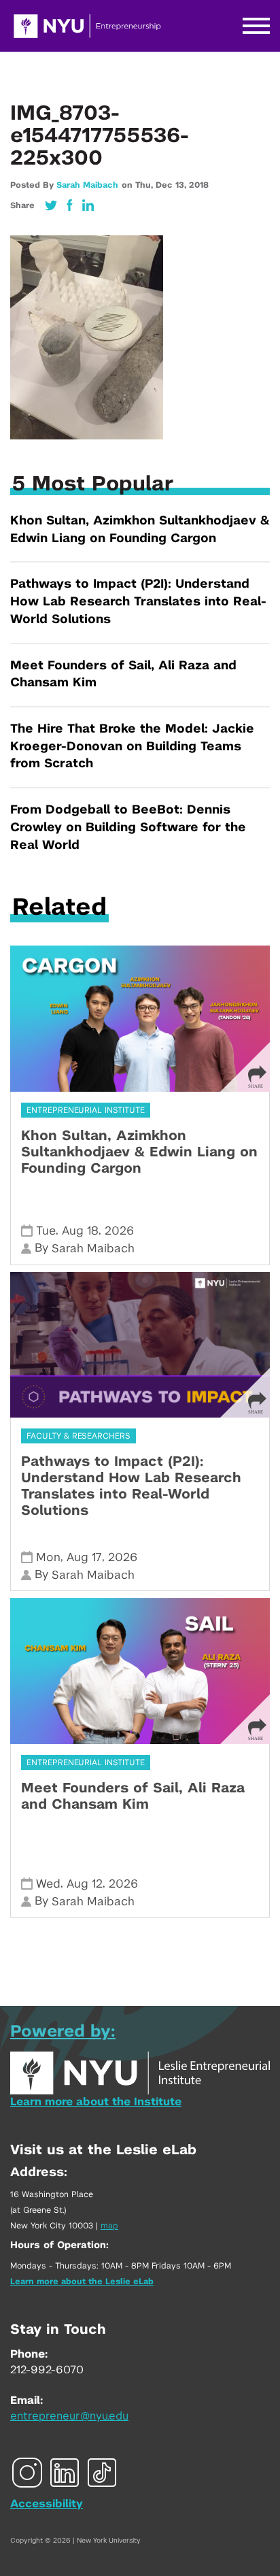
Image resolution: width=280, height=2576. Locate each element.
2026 (119, 1231)
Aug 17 (84, 1557)
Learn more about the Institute (96, 2102)
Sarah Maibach (87, 185)
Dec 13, (172, 185)
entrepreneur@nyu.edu (69, 2416)
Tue (46, 1231)
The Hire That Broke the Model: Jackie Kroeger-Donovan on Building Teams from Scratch (132, 747)
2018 (199, 185)
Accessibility (47, 2504)
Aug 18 (80, 1231)
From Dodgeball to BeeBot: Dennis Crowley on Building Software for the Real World (128, 827)
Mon (48, 1557)
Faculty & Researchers (78, 1436)
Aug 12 (85, 1884)
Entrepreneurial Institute (86, 1110)
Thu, (145, 185)
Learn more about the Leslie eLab (82, 2281)
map (109, 2226)
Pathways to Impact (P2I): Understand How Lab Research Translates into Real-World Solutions (138, 602)
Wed (48, 1884)
